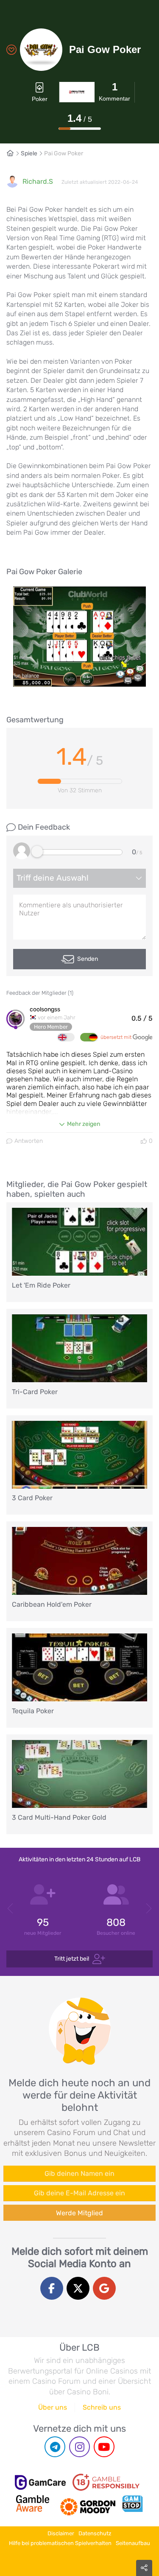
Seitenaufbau (133, 2543)
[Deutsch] (89, 1037)
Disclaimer (61, 2533)
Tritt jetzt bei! (72, 1959)
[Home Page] (14, 153)
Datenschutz (95, 2533)
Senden (88, 959)
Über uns (53, 2407)
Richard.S (38, 181)
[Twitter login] (78, 2288)
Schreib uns (102, 2407)
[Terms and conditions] (106, 2482)
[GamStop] (132, 2503)
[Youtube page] (104, 2447)
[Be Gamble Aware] (33, 2503)
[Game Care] (40, 2482)
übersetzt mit (117, 1037)
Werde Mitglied (79, 2213)
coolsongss (45, 1010)
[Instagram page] (79, 2447)
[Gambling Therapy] (88, 2503)
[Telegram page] (55, 2447)
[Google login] (104, 2288)
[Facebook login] (52, 2288)
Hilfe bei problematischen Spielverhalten (60, 2543)
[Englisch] (66, 1037)
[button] (11, 1909)
